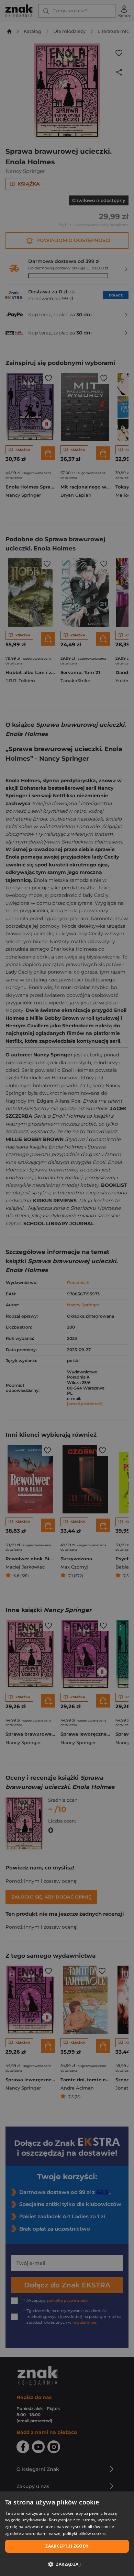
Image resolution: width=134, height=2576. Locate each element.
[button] (67, 2564)
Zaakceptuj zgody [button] (67, 2546)
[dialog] (67, 2534)
